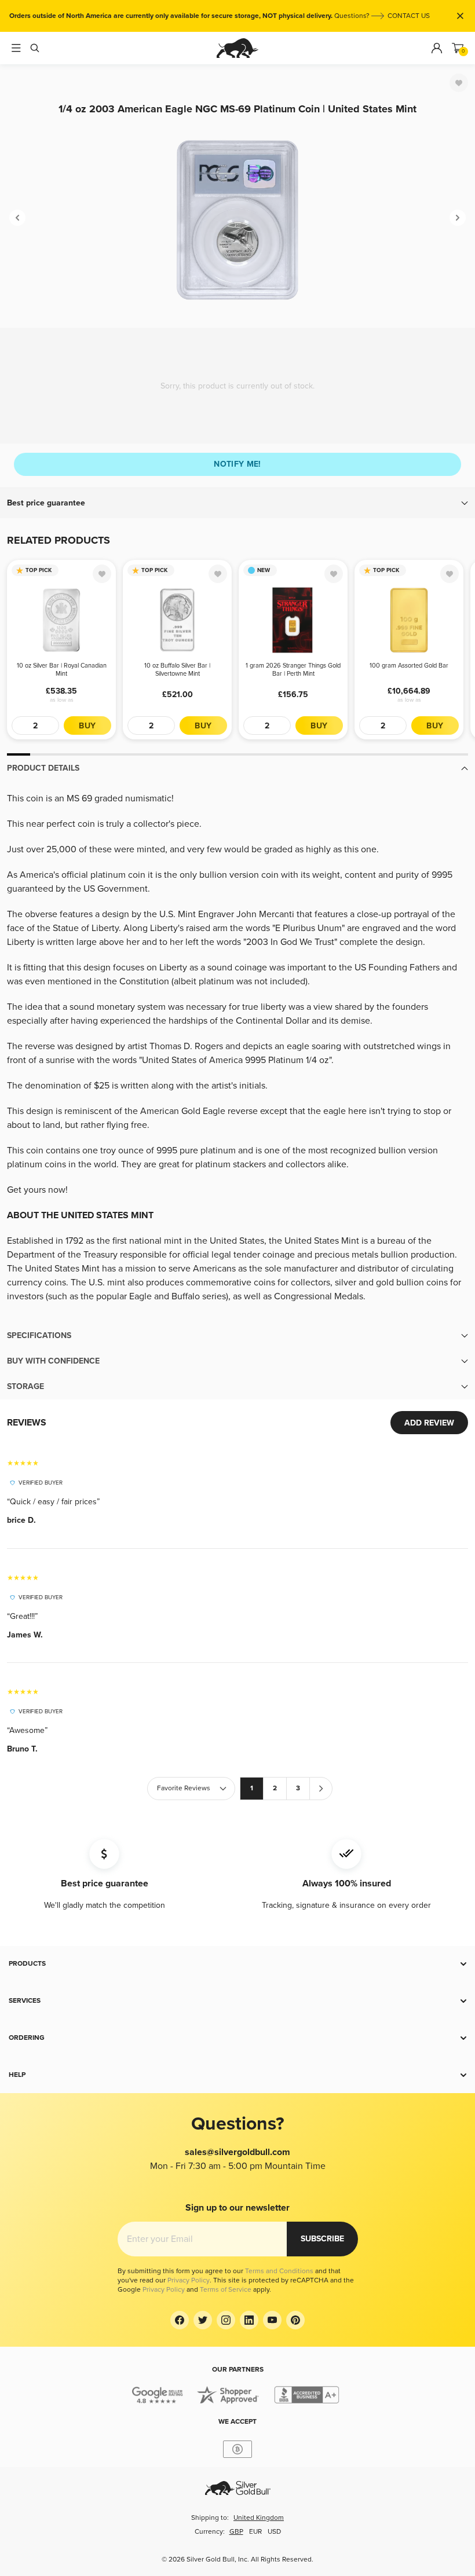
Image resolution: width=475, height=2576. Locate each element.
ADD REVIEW (429, 1423)
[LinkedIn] (249, 2320)
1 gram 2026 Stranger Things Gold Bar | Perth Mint (293, 670)
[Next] (458, 218)
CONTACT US (409, 16)
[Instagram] (226, 2320)
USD (274, 2532)
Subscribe (322, 2239)
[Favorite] (459, 83)
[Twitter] (203, 2320)
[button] (237, 503)
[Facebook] (180, 2320)
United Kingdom (259, 2518)
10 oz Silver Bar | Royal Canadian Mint (62, 670)
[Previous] (17, 218)
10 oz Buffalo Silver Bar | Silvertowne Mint (177, 670)
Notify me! (237, 464)
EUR (255, 2532)
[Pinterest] (295, 2320)
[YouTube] (272, 2320)
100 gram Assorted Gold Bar (409, 666)
